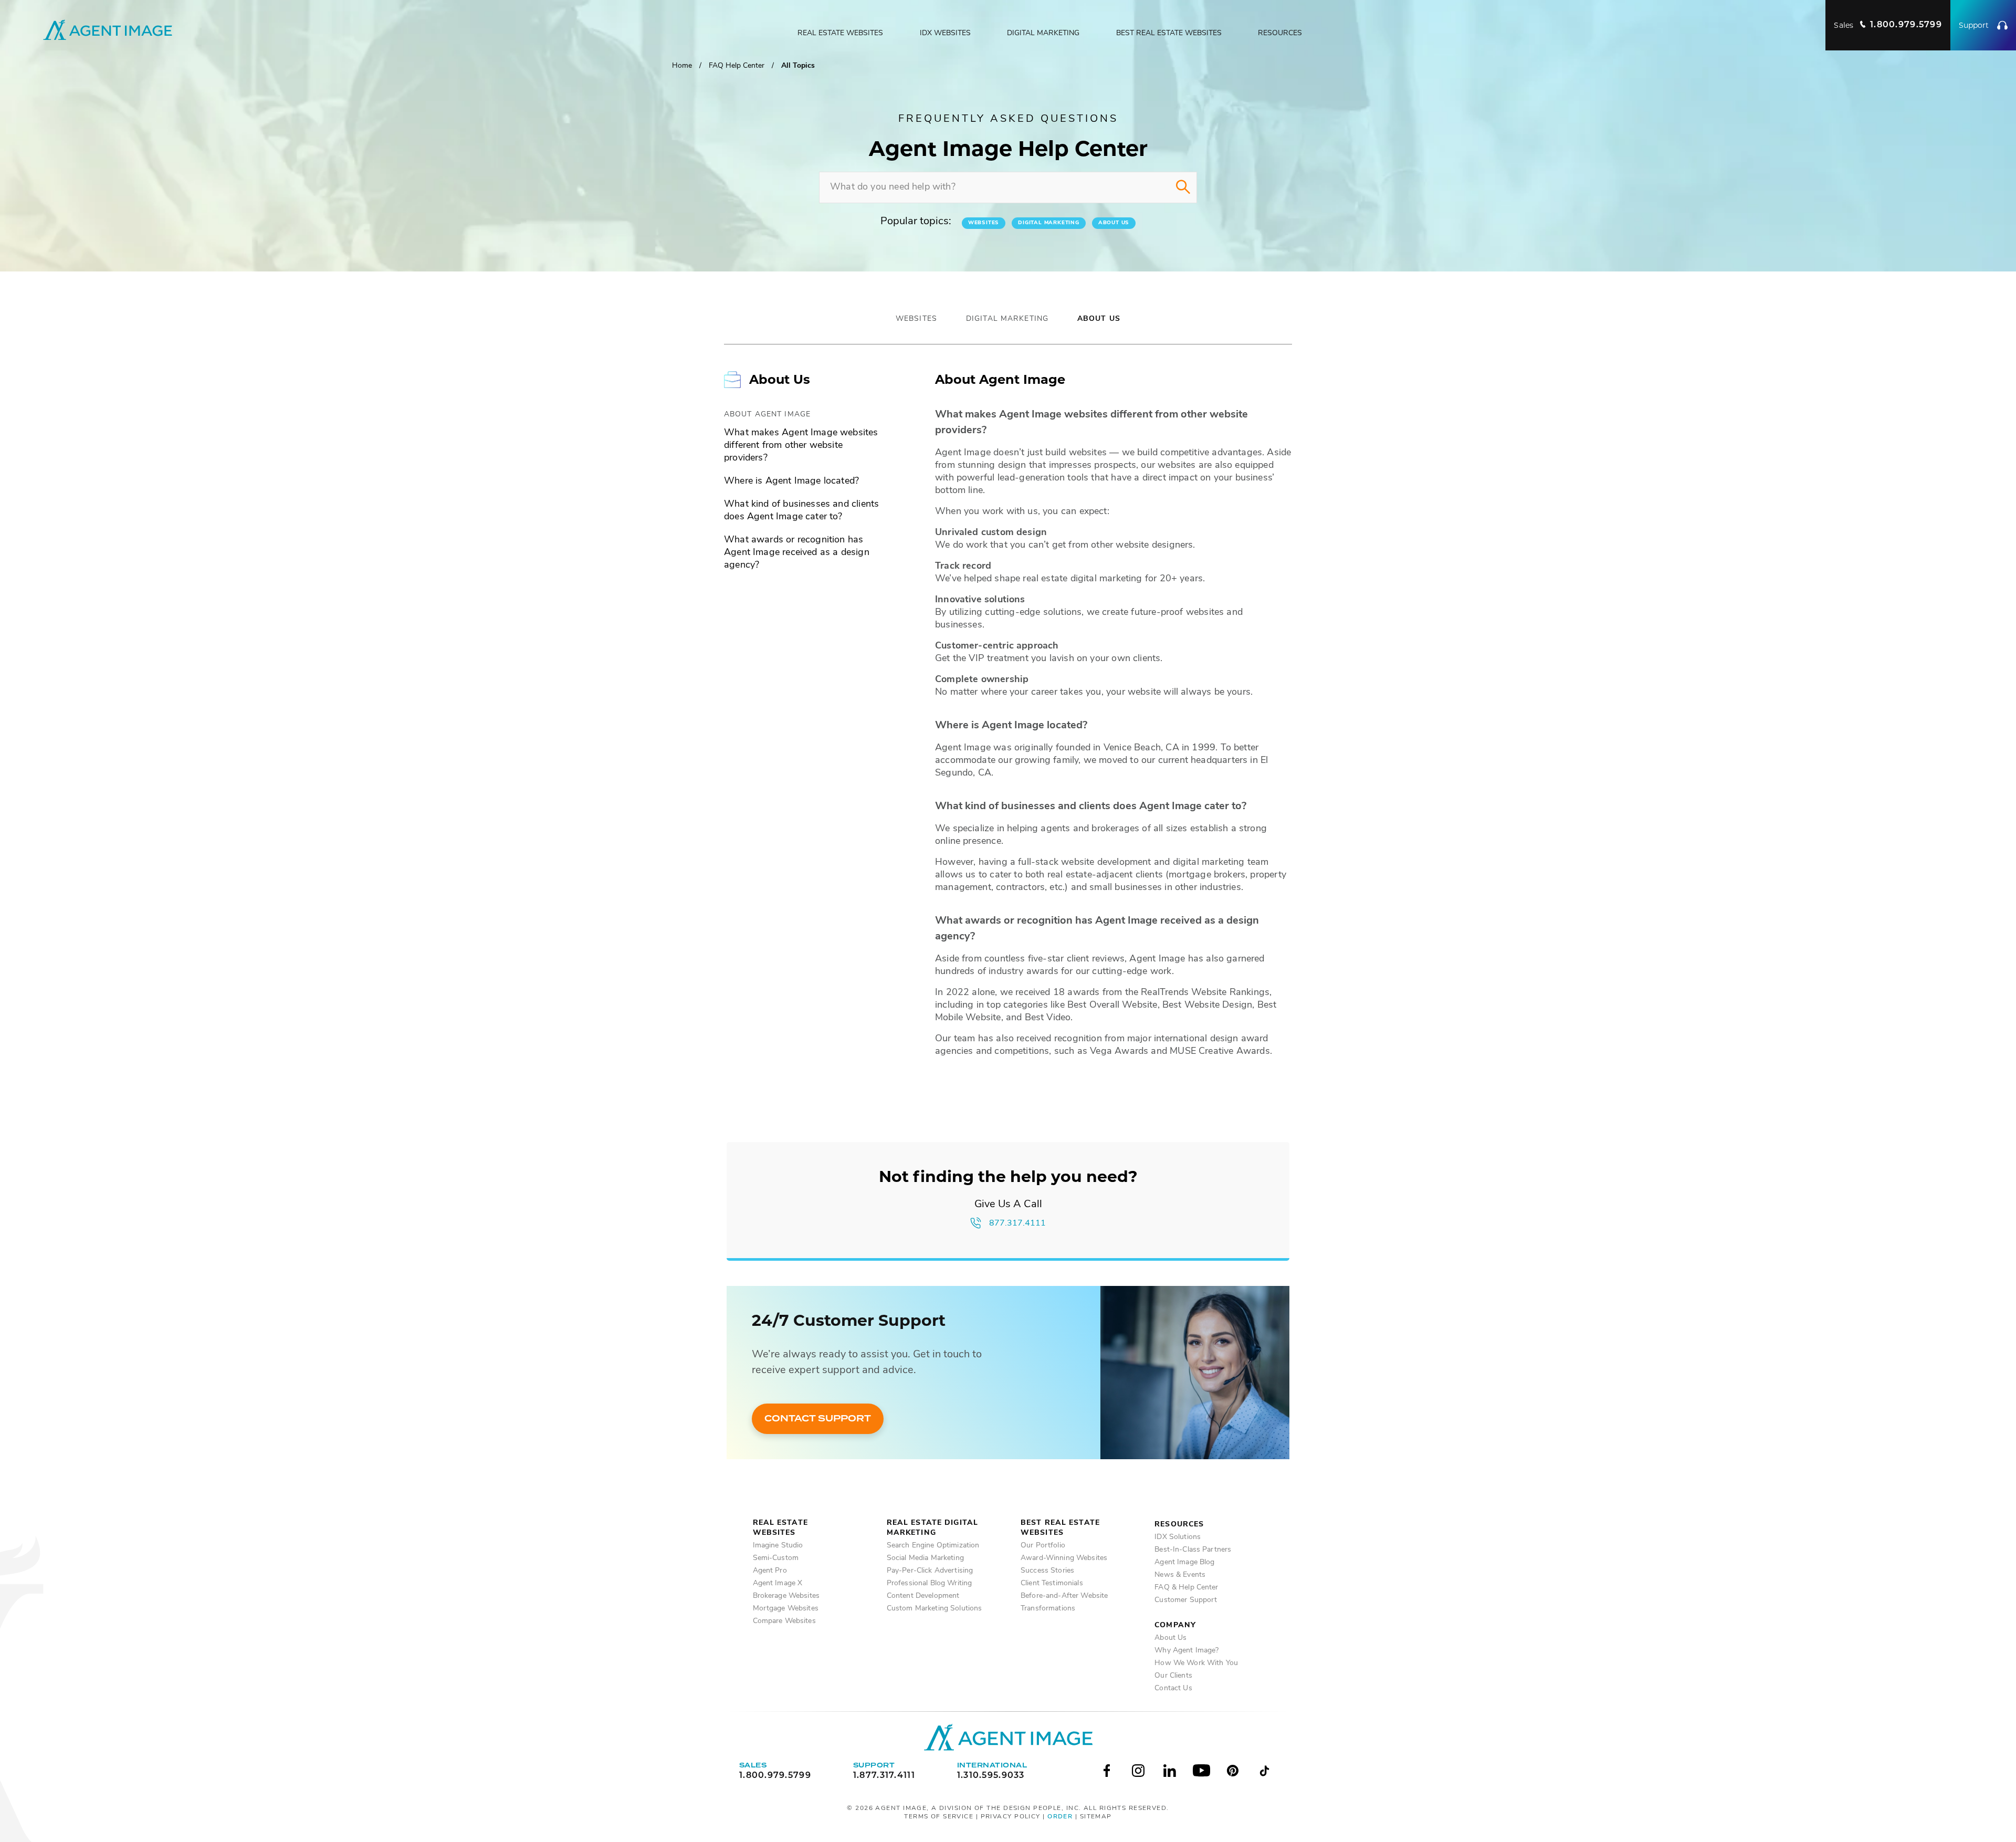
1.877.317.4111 (884, 1776)
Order (1060, 1817)
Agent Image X (778, 1583)
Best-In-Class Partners (1193, 1550)
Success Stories (1047, 1571)
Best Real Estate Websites (1169, 33)
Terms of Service (939, 1817)
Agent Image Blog (1184, 1562)
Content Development (923, 1596)
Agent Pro (770, 1571)
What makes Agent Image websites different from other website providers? (801, 446)
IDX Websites (945, 33)
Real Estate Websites (840, 33)
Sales (1888, 25)
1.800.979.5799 (775, 1776)
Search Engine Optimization (933, 1546)
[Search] (1183, 187)
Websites (984, 223)
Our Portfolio (1043, 1546)
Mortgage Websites (786, 1609)
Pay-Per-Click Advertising (930, 1571)
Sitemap (1096, 1817)
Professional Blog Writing (930, 1583)
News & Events (1180, 1575)
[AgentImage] (1008, 1737)
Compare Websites (784, 1621)
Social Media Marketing (925, 1558)
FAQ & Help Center (1186, 1588)
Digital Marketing (1043, 33)
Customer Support (1186, 1600)
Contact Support (818, 1419)
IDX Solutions (1178, 1537)
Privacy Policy (1011, 1817)
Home (682, 66)
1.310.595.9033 (991, 1776)
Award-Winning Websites (1064, 1558)
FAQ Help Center (737, 66)
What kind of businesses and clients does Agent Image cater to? (801, 511)
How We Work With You (1196, 1663)
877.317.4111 (1017, 1223)
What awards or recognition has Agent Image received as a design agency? (797, 553)
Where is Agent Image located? (791, 482)
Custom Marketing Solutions (934, 1609)
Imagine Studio (778, 1546)
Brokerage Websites (786, 1596)
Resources (1280, 33)
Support (1974, 25)
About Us (1114, 223)
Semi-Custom (776, 1558)
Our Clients (1173, 1676)
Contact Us (1173, 1688)
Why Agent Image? (1186, 1651)
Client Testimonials (1052, 1583)
